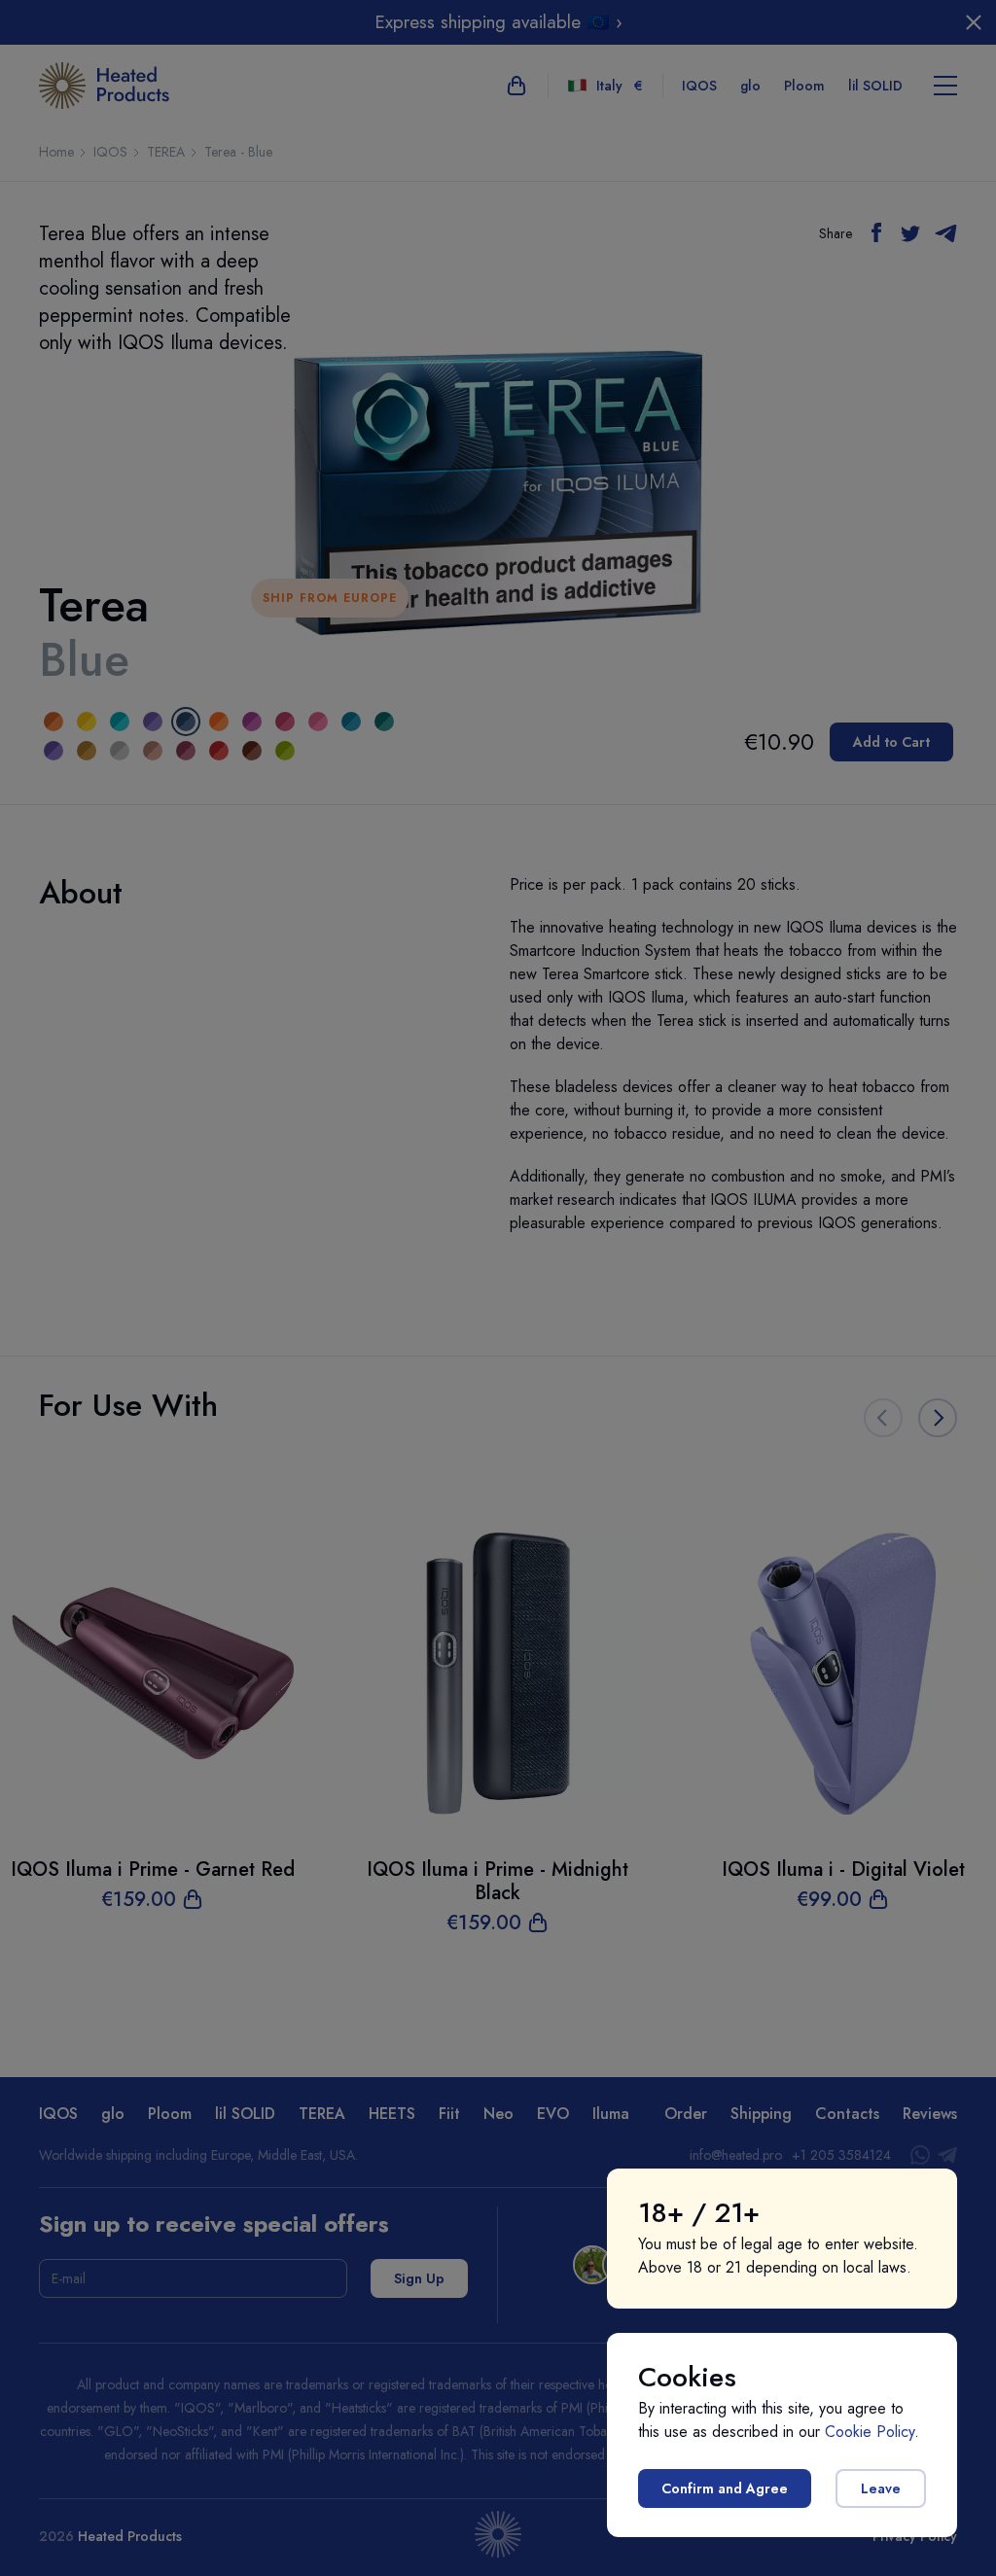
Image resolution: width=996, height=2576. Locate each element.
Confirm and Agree (725, 2488)
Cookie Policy (870, 2432)
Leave (881, 2488)
